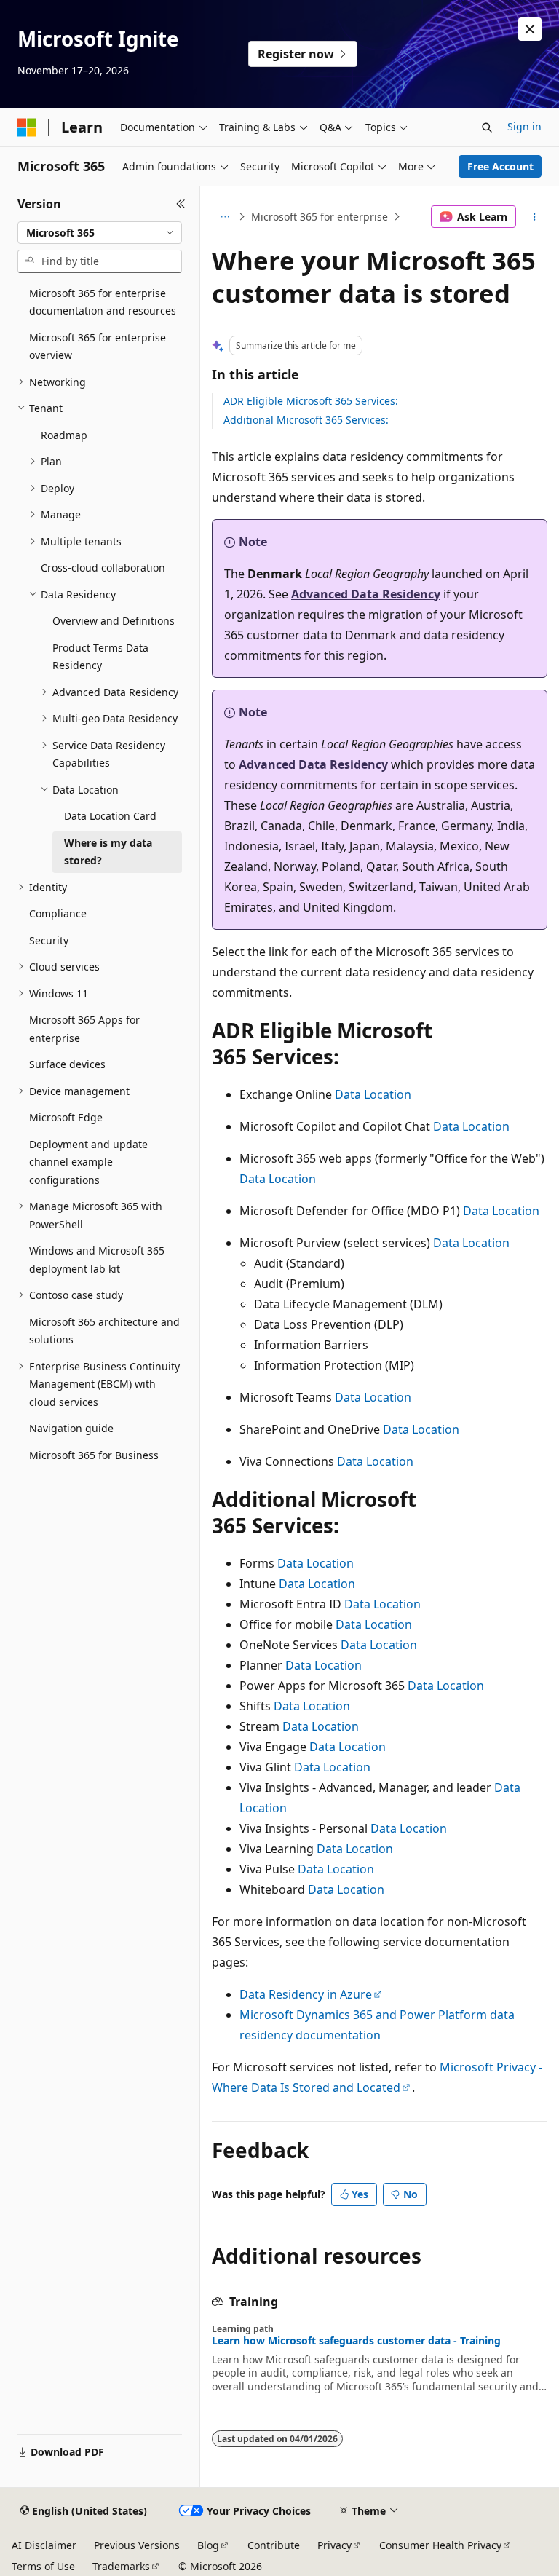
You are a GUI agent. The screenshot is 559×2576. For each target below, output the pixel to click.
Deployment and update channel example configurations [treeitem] (88, 1162)
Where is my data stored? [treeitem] (108, 852)
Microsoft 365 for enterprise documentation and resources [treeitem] (103, 302)
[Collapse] (181, 204)
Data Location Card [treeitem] (110, 816)
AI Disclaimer (44, 2545)
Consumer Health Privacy (440, 2545)
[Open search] (487, 127)
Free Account (500, 166)
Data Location (373, 1094)
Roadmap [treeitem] (64, 435)
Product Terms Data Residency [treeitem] (100, 657)
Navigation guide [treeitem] (71, 1428)
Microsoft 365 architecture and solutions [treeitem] (104, 1331)
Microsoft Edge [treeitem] (66, 1117)
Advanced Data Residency (366, 594)
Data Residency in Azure (306, 1994)
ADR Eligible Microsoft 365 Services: (311, 401)
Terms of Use (43, 2566)
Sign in (524, 126)
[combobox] (100, 233)
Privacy (334, 2545)
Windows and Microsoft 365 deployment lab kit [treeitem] (97, 1260)
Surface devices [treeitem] (67, 1064)
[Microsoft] (27, 127)
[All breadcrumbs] (225, 217)
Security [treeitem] (49, 940)
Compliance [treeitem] (58, 913)
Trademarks (121, 2566)
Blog (208, 2545)
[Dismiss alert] (530, 29)
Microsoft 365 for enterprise (320, 217)
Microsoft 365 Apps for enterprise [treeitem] (84, 1029)
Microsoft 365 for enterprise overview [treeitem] (98, 347)
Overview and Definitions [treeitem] (114, 621)
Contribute (274, 2545)
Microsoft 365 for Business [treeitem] (94, 1455)
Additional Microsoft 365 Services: (306, 420)
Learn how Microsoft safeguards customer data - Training (356, 2341)
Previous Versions (137, 2545)
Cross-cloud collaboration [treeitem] (103, 568)
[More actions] (535, 217)
